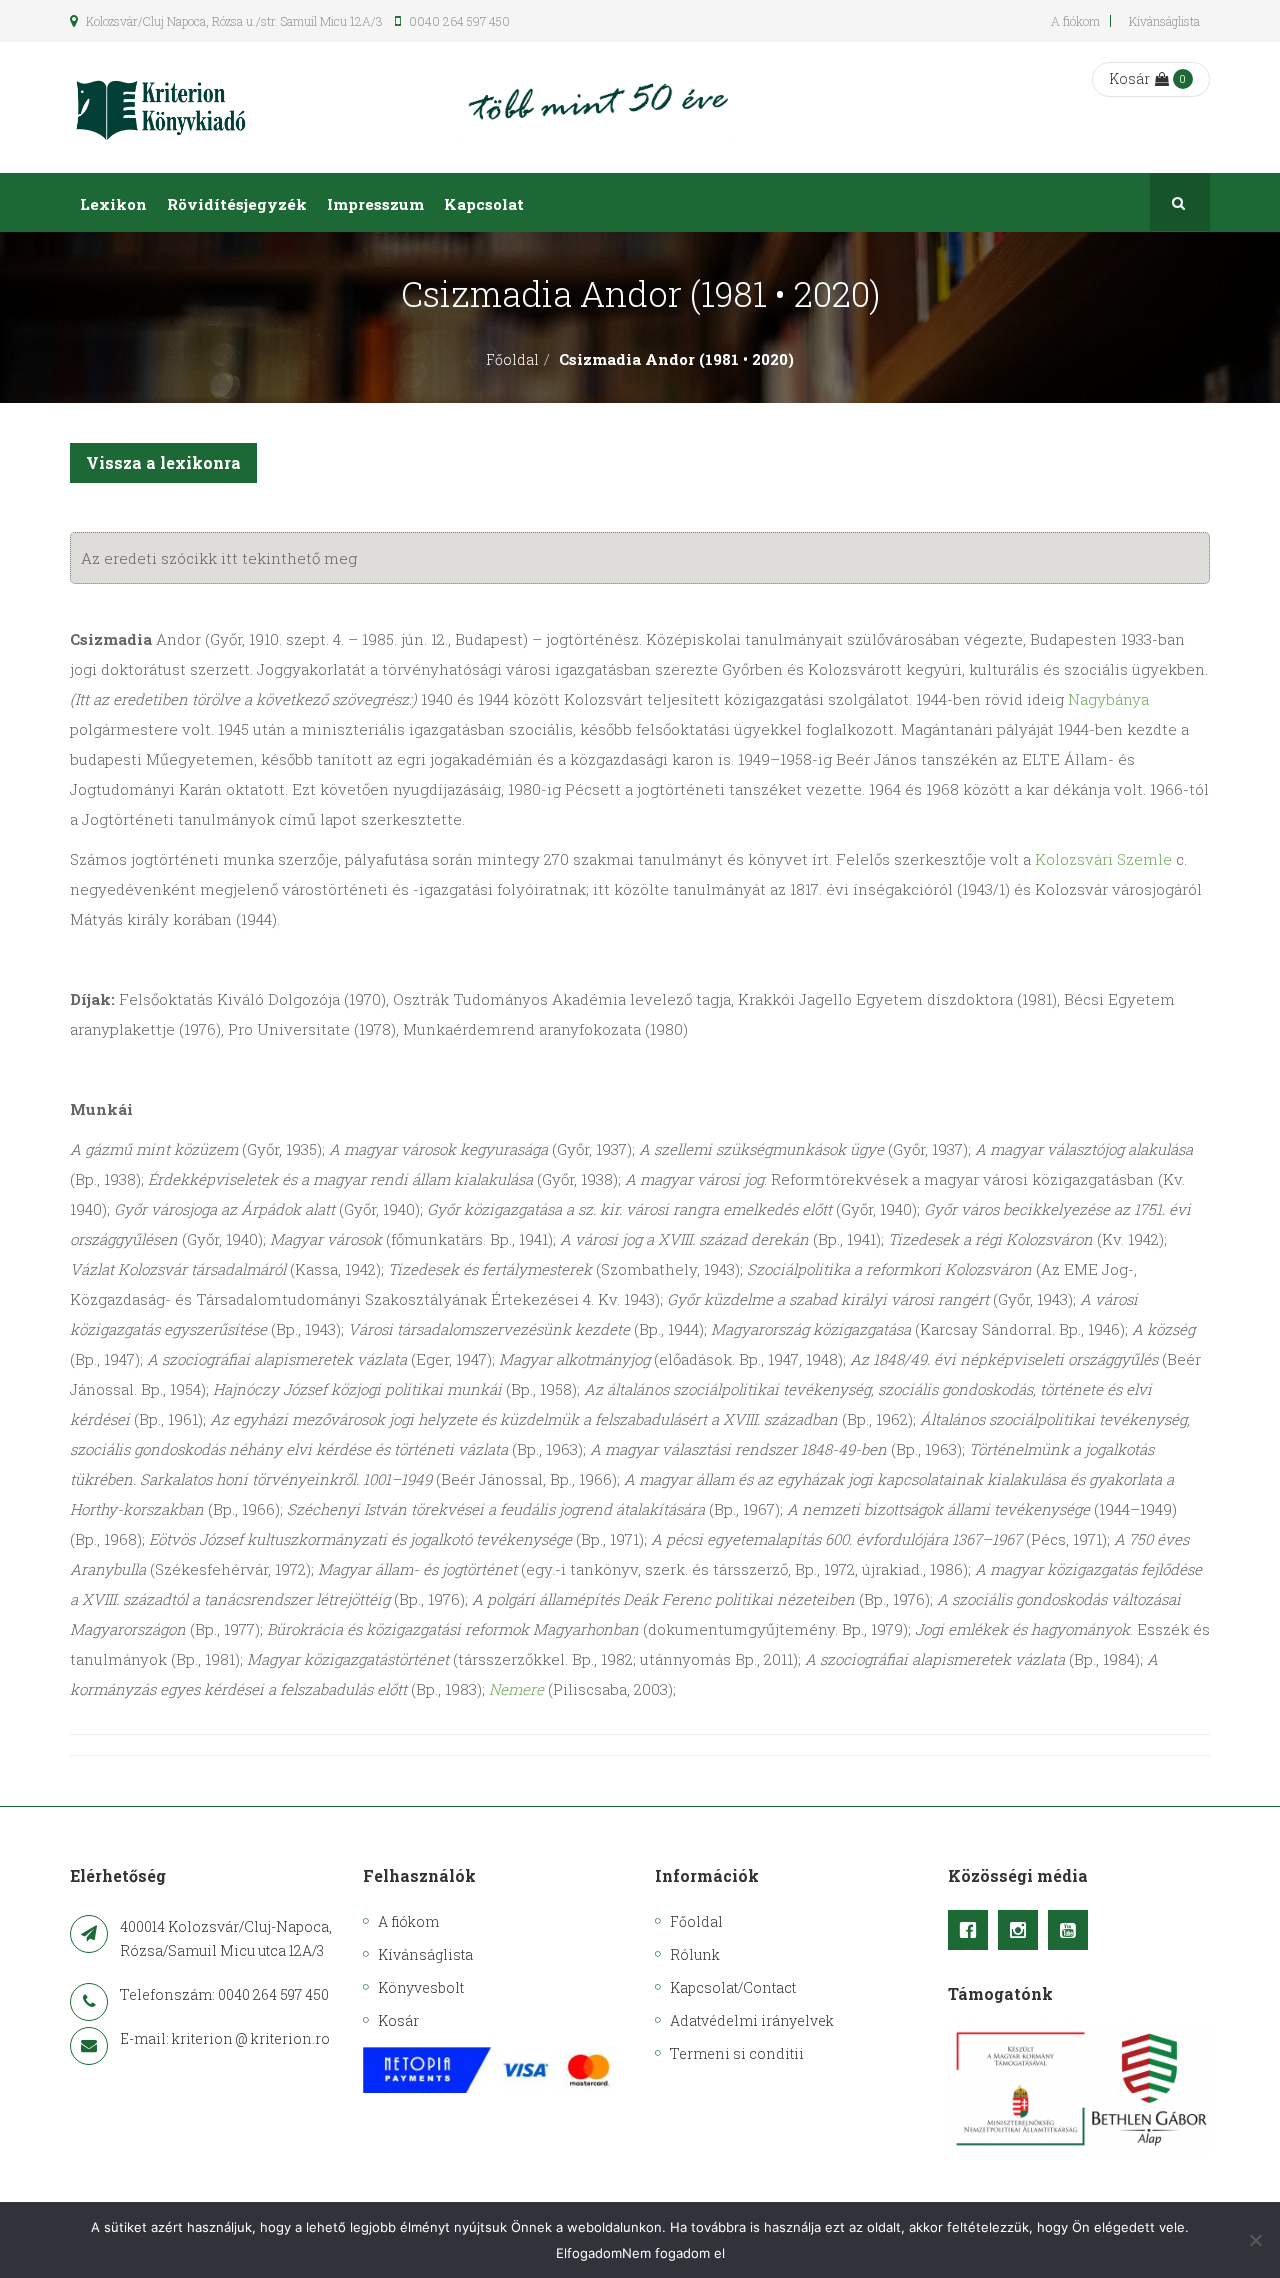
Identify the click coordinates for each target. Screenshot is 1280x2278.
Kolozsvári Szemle (1103, 859)
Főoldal (512, 359)
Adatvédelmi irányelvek (752, 2020)
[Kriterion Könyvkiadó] (161, 107)
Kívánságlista (1164, 21)
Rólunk (695, 1954)
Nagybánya (1108, 699)
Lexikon (113, 204)
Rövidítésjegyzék (237, 204)
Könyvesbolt (421, 1987)
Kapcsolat (484, 204)
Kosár (1129, 78)
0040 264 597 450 (458, 21)
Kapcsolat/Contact (733, 1987)
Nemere (516, 1689)
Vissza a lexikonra (163, 462)
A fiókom (1075, 21)
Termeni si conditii (737, 2053)
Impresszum (375, 204)
